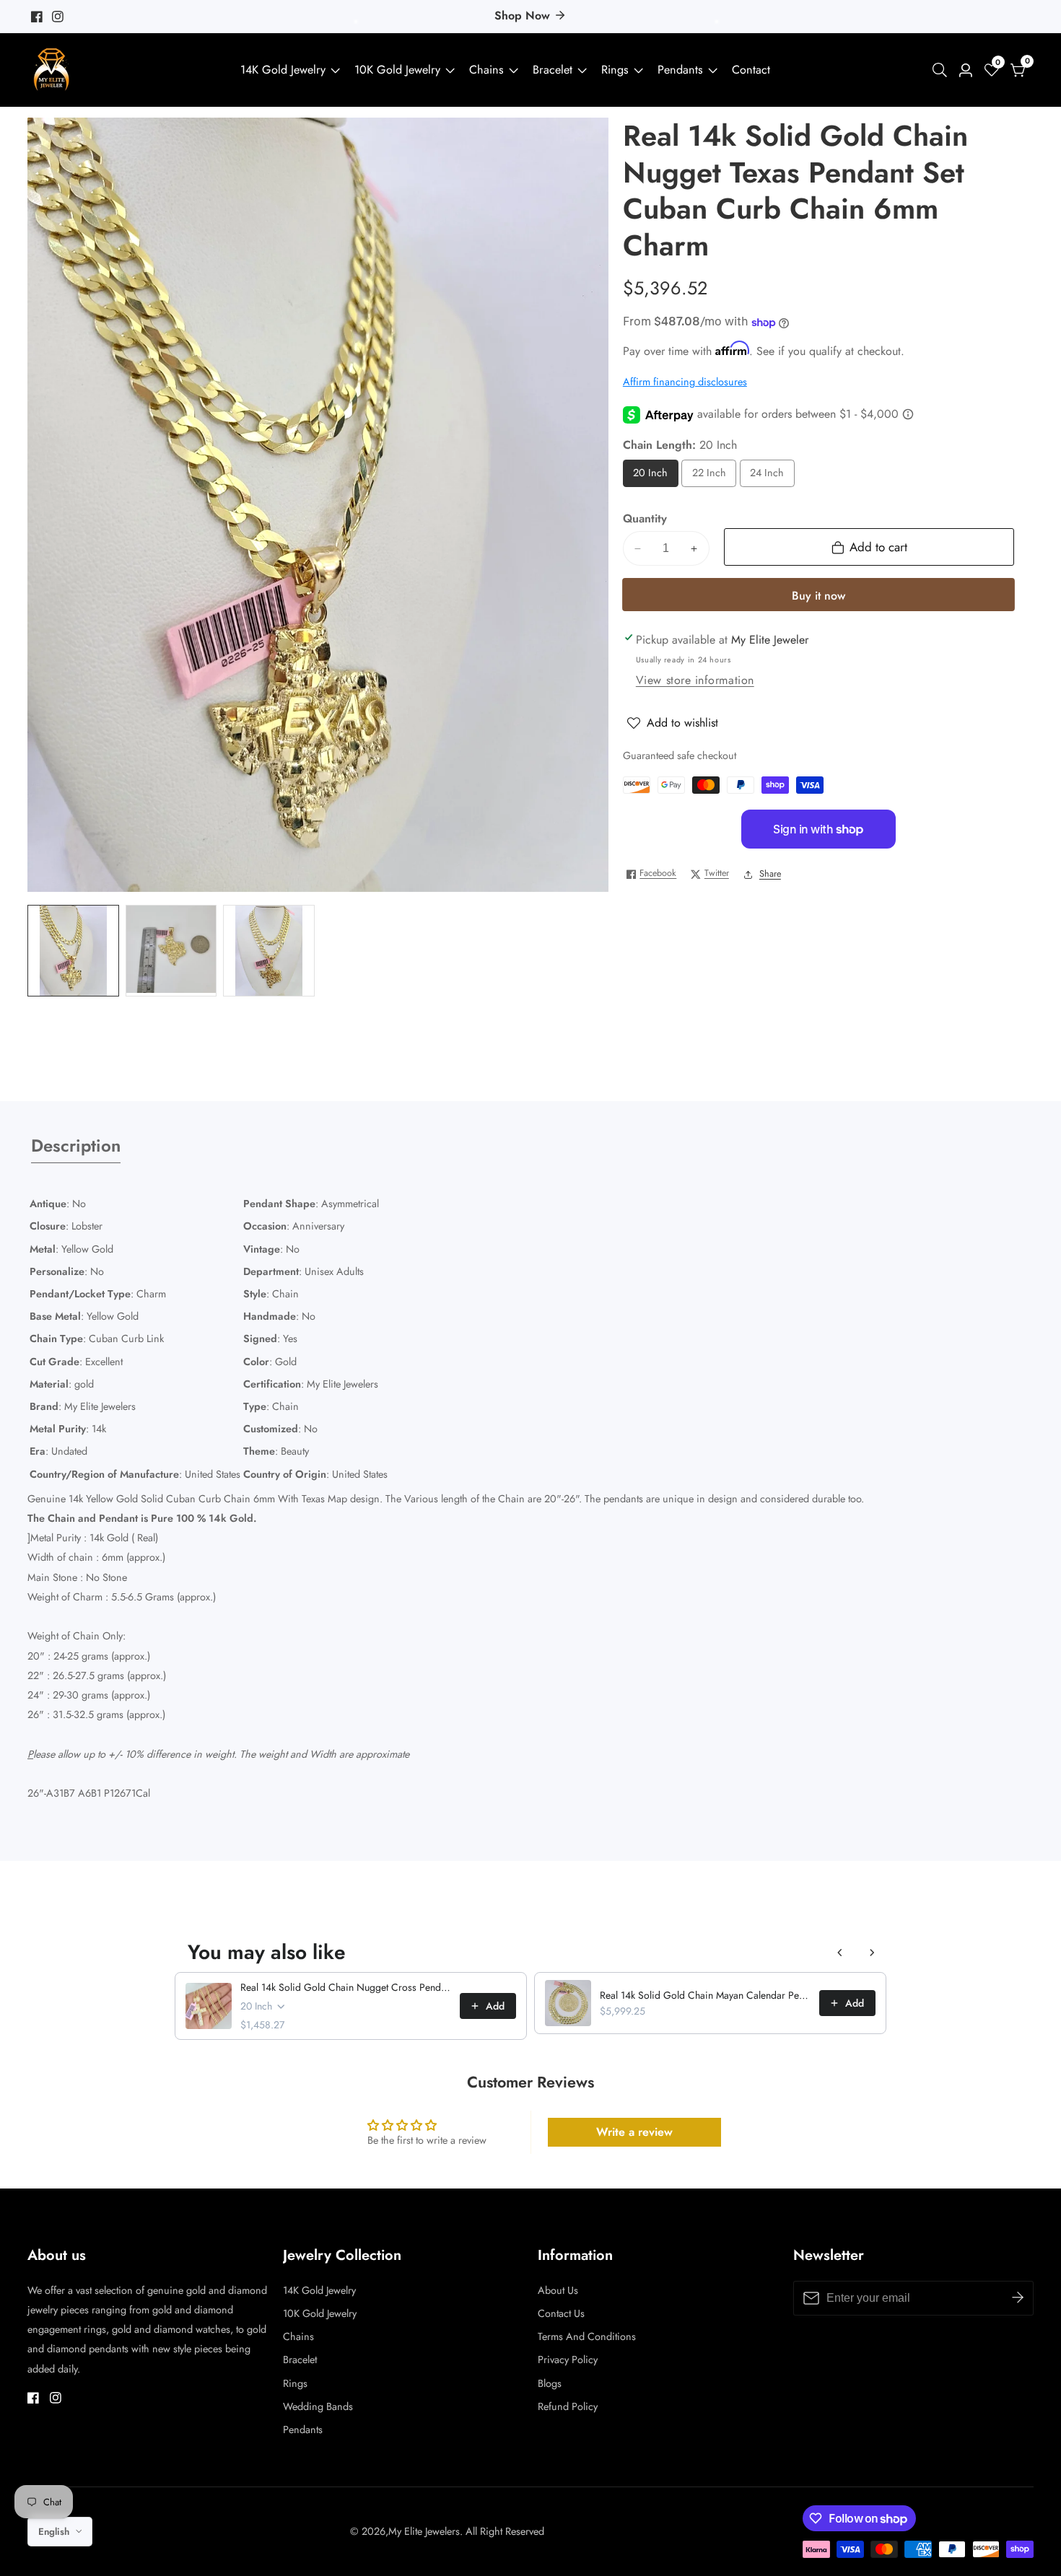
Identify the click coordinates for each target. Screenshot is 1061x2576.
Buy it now (818, 596)
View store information (695, 681)
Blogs (550, 2383)
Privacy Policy (568, 2360)
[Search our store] (943, 70)
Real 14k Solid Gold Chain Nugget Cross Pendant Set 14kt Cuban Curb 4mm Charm (346, 1987)
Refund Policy (568, 2406)
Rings (615, 70)
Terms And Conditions (587, 2336)
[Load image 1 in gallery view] (73, 951)
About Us (558, 2290)
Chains (486, 70)
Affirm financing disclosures (685, 382)
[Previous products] (840, 1953)
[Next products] (872, 1953)
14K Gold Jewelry (283, 70)
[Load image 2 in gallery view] (171, 951)
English (55, 2532)
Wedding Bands (318, 2406)
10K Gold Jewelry (397, 70)
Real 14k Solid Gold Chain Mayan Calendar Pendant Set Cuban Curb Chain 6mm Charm (705, 1995)
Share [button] (770, 874)
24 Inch (768, 477)
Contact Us (561, 2313)
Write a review (634, 2132)
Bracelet (553, 70)
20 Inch (651, 477)
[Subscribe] (1018, 2298)
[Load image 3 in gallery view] (269, 951)
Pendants (680, 70)
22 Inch (710, 477)
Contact (751, 70)
